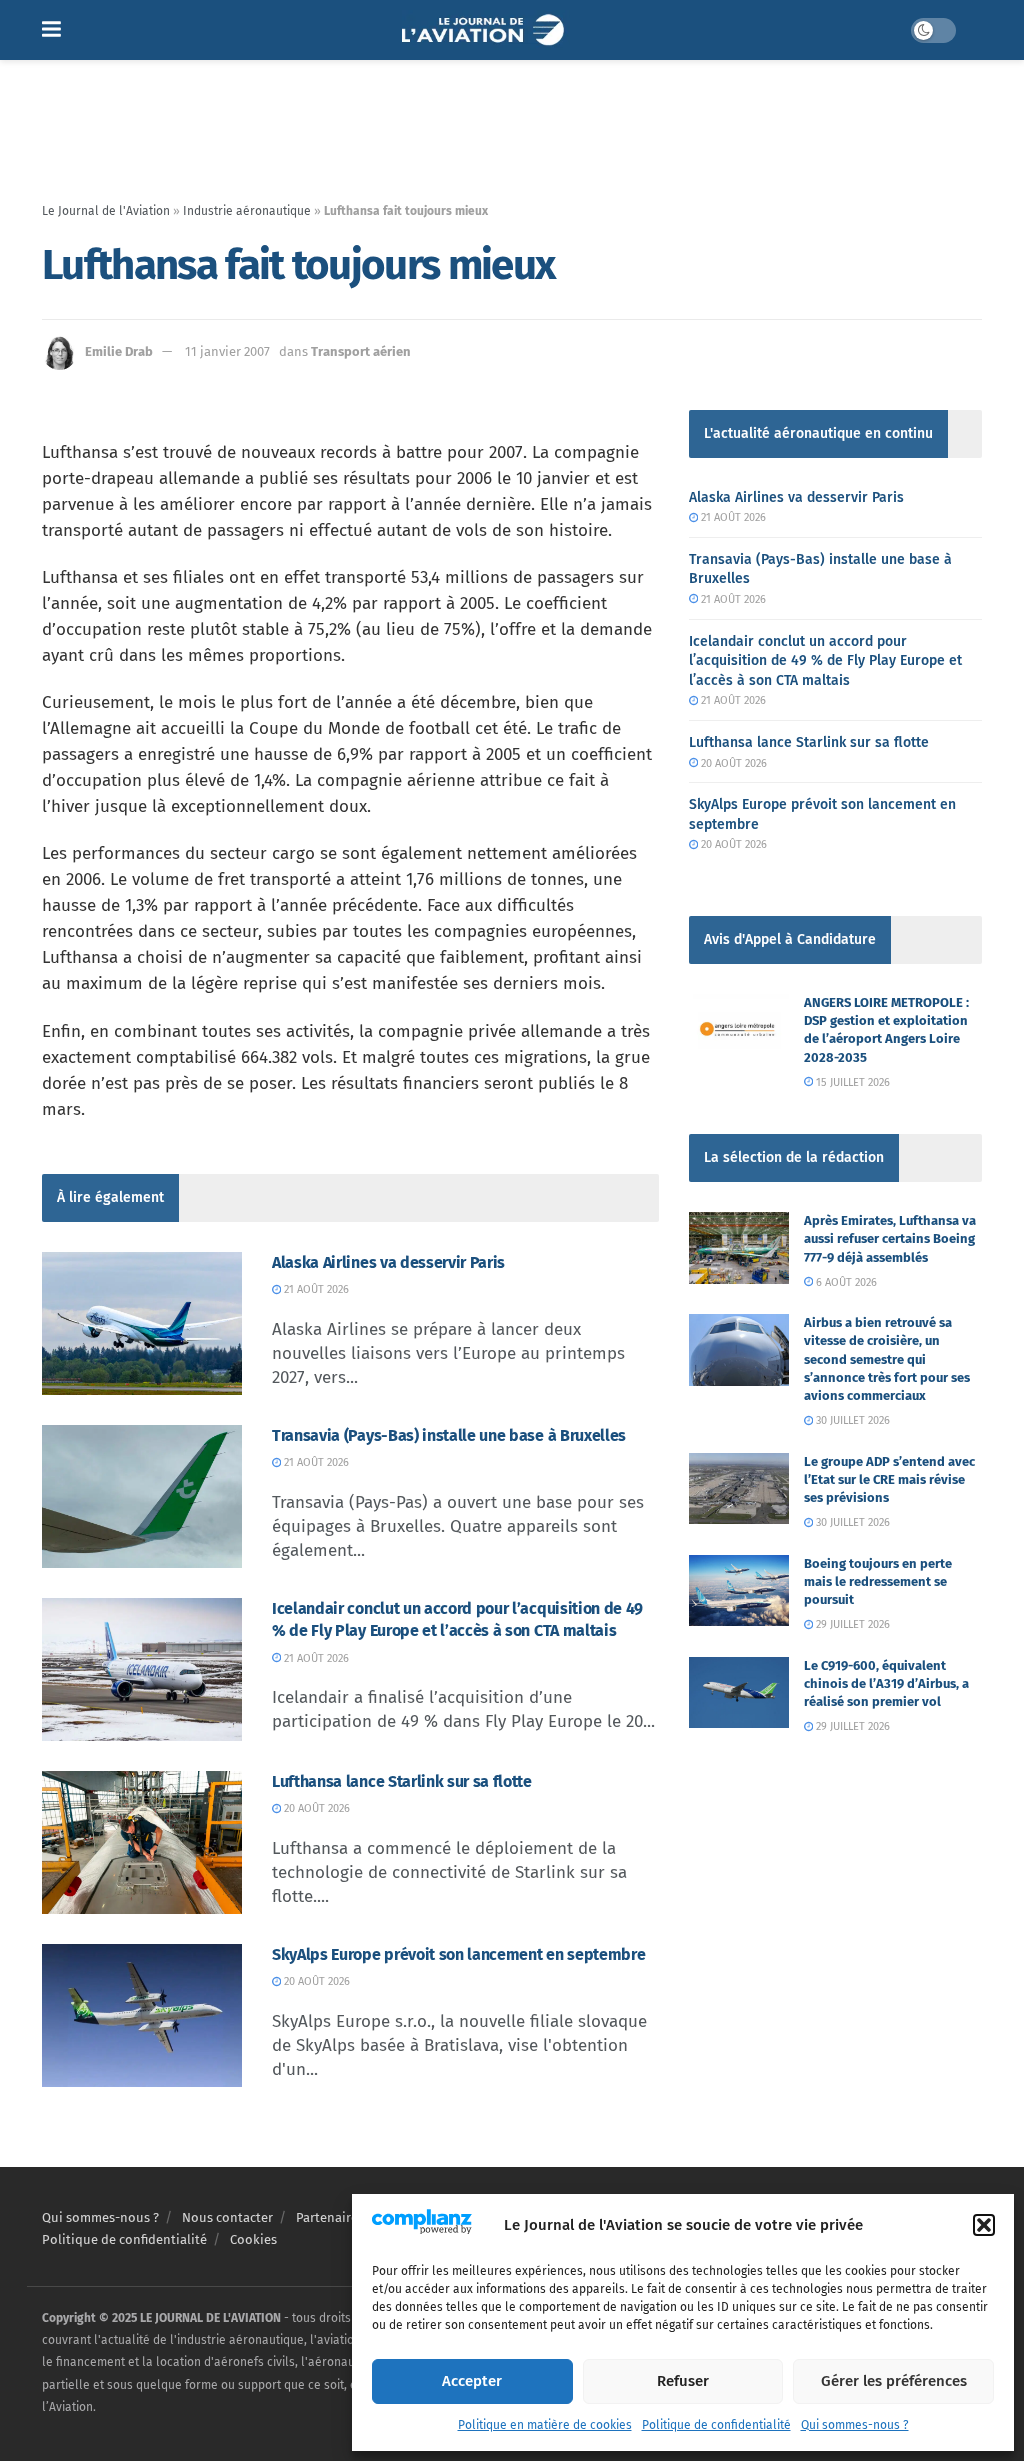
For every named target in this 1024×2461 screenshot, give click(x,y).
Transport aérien (361, 351)
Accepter (472, 2381)
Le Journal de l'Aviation (106, 211)
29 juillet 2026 (851, 1624)
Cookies (253, 2239)
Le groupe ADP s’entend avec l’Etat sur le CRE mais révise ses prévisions (889, 1479)
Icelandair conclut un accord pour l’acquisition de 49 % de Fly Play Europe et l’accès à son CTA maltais (825, 661)
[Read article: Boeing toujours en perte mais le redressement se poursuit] (739, 1591)
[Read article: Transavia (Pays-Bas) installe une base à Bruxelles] (142, 1496)
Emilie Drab (119, 351)
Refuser (683, 2381)
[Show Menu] (51, 30)
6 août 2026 (845, 1282)
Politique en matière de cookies (545, 2425)
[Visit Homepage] (485, 30)
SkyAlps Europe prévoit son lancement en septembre (458, 1954)
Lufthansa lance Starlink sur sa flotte (402, 1781)
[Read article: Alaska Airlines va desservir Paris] (142, 1323)
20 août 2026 (315, 1808)
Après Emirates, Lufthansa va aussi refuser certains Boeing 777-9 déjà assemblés (890, 1238)
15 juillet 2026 (851, 1082)
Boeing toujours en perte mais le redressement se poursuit (878, 1581)
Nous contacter (227, 2217)
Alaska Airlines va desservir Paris (388, 1262)
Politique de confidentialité (716, 2425)
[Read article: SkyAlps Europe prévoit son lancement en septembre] (142, 2015)
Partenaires (330, 2217)
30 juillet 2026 (851, 1420)
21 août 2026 (315, 1289)
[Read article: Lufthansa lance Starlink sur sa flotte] (142, 1842)
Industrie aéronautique (247, 211)
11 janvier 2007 (227, 351)
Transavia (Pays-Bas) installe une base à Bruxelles (449, 1435)
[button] (984, 2225)
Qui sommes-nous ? (855, 2425)
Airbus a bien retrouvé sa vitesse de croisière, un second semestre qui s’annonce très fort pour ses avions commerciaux (887, 1359)
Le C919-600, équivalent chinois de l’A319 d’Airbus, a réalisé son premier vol (886, 1683)
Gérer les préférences (894, 2381)
